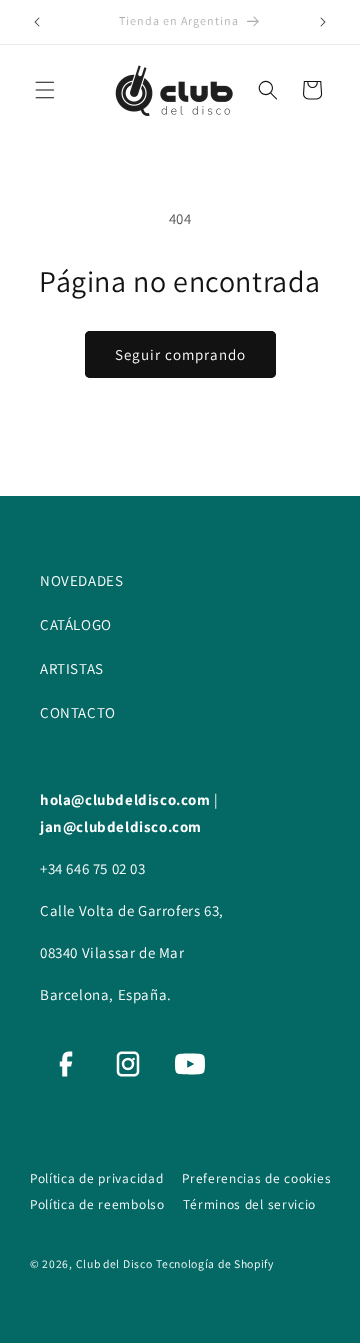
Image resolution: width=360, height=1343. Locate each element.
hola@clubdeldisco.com (127, 799)
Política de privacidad (98, 1178)
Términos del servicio (249, 1204)
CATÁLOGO (76, 624)
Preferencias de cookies (256, 1178)
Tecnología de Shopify (215, 1263)
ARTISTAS (72, 668)
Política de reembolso (99, 1204)
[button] (45, 90)
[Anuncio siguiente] (323, 22)
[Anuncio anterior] (37, 22)
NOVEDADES (81, 580)
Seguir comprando (180, 354)
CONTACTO (78, 712)
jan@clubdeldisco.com (121, 826)
